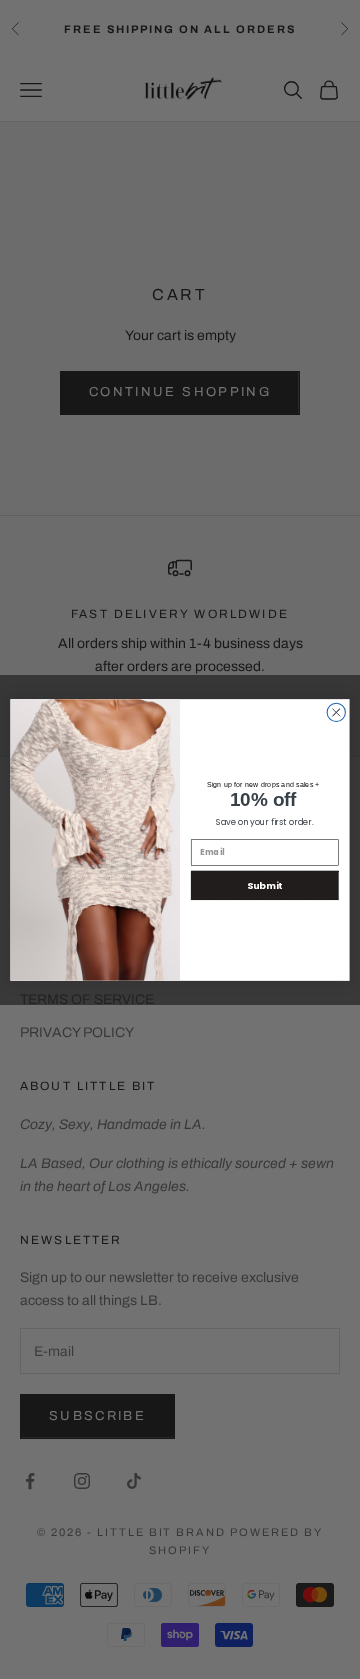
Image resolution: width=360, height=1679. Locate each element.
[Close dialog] (336, 712)
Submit (264, 884)
